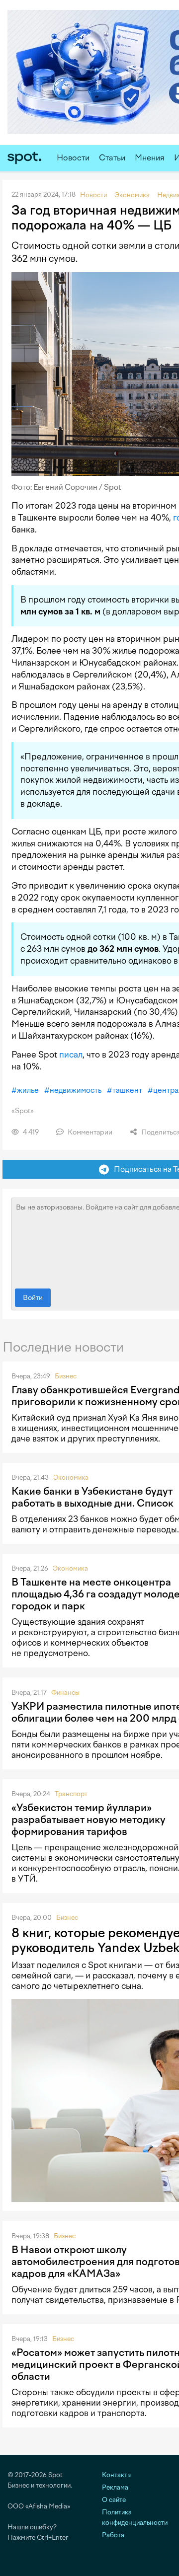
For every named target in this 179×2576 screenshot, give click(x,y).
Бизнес (66, 1376)
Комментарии (89, 1132)
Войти (33, 1298)
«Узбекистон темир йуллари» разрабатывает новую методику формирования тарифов (89, 1819)
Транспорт (71, 1794)
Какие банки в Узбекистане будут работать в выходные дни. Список (92, 1497)
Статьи (112, 158)
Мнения (150, 158)
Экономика (71, 1477)
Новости (73, 158)
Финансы (65, 1693)
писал (71, 1055)
